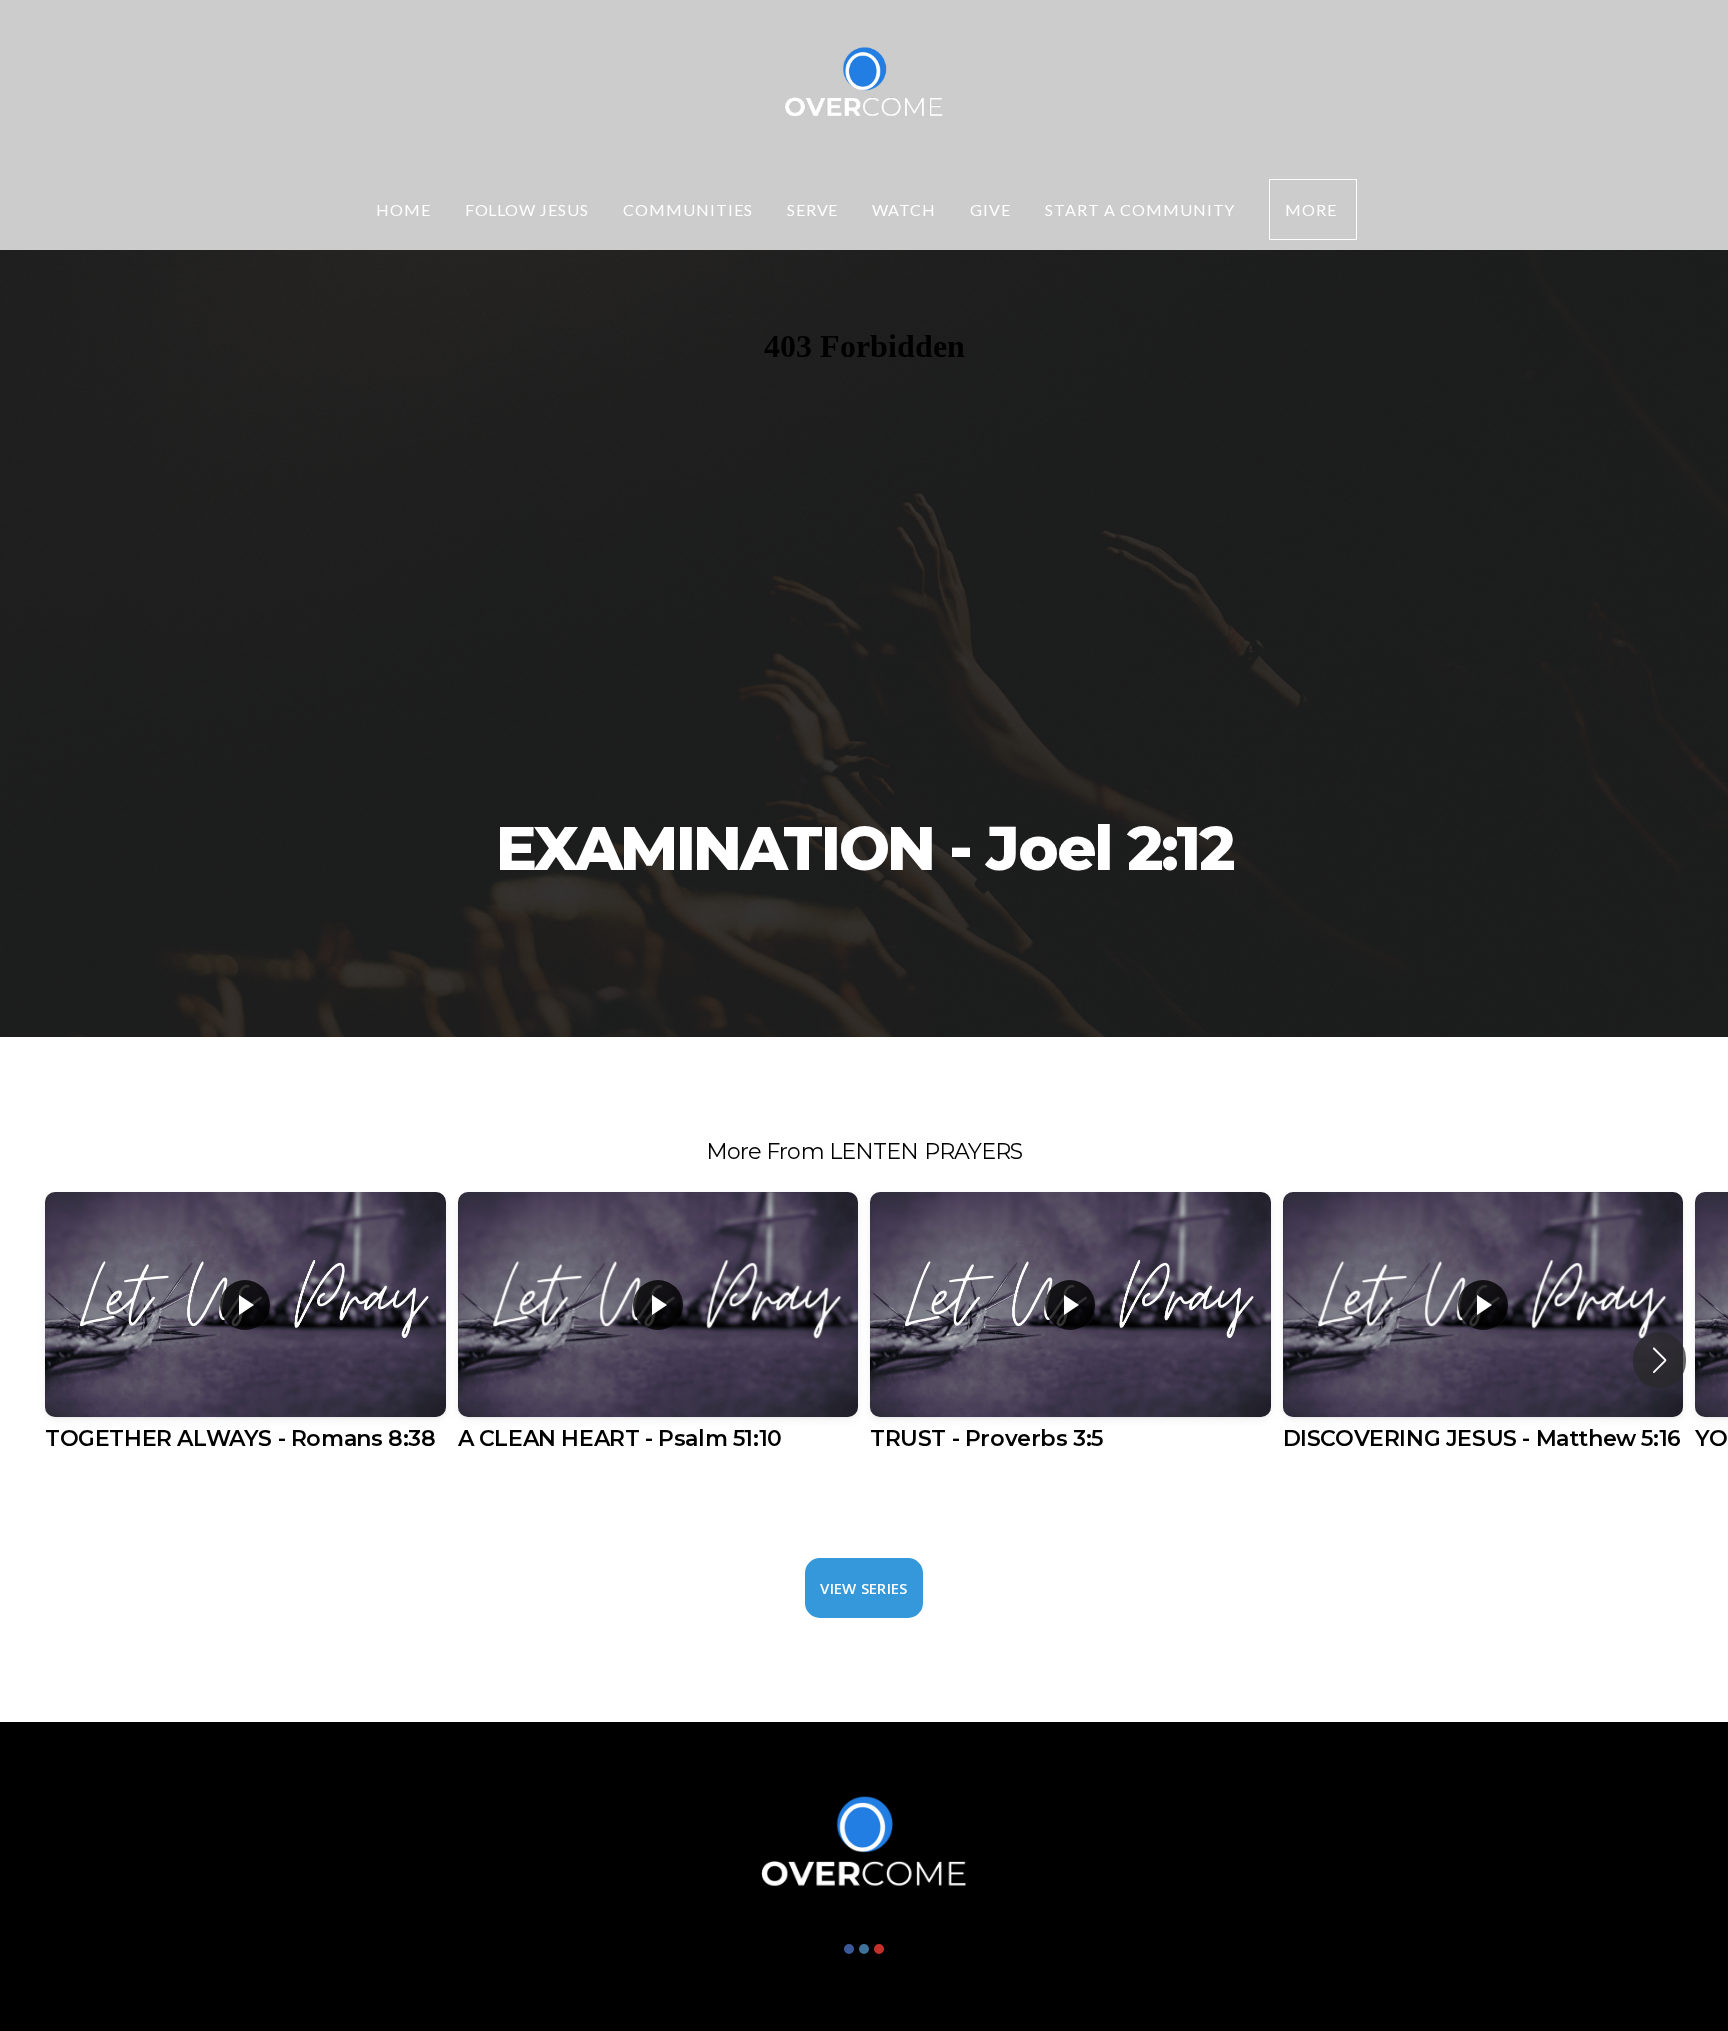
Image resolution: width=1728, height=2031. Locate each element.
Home (403, 209)
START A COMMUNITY (1140, 209)
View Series (863, 1588)
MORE (1313, 209)
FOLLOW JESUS (527, 209)
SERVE (813, 209)
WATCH (904, 209)
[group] (245, 1343)
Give (990, 209)
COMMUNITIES (688, 209)
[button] (1659, 1360)
